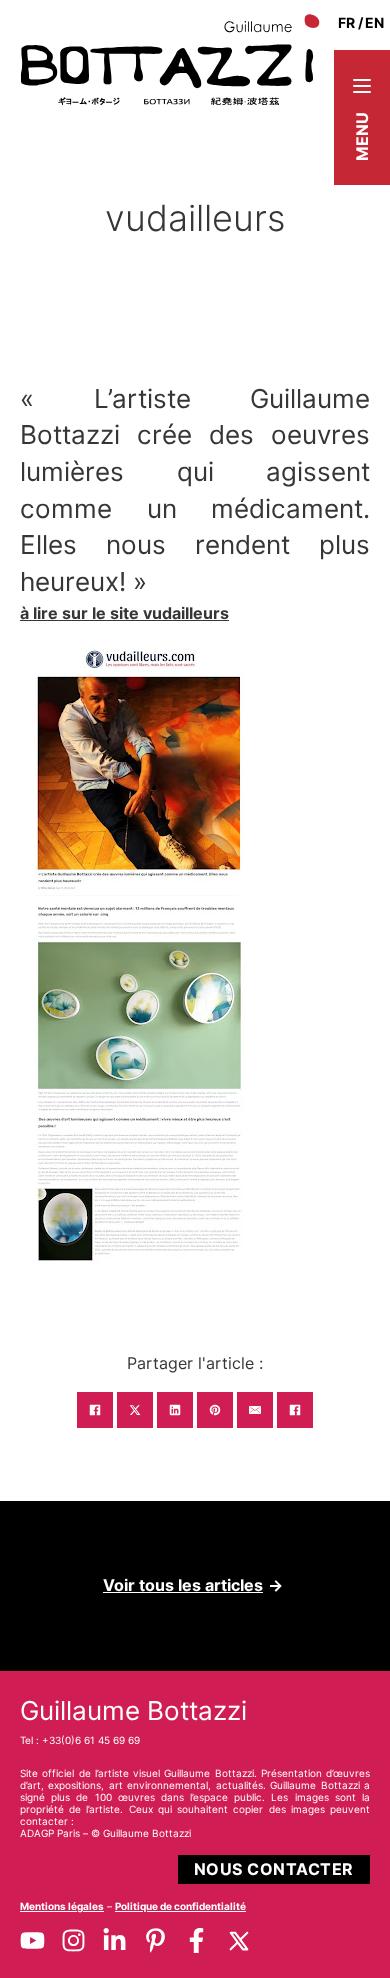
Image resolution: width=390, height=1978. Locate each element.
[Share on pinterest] (215, 1410)
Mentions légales (62, 1906)
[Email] (255, 1410)
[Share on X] (135, 1410)
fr (346, 22)
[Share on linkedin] (175, 1410)
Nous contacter (274, 1869)
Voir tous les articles (183, 1585)
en (374, 22)
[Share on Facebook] (95, 1410)
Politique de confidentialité (180, 1906)
